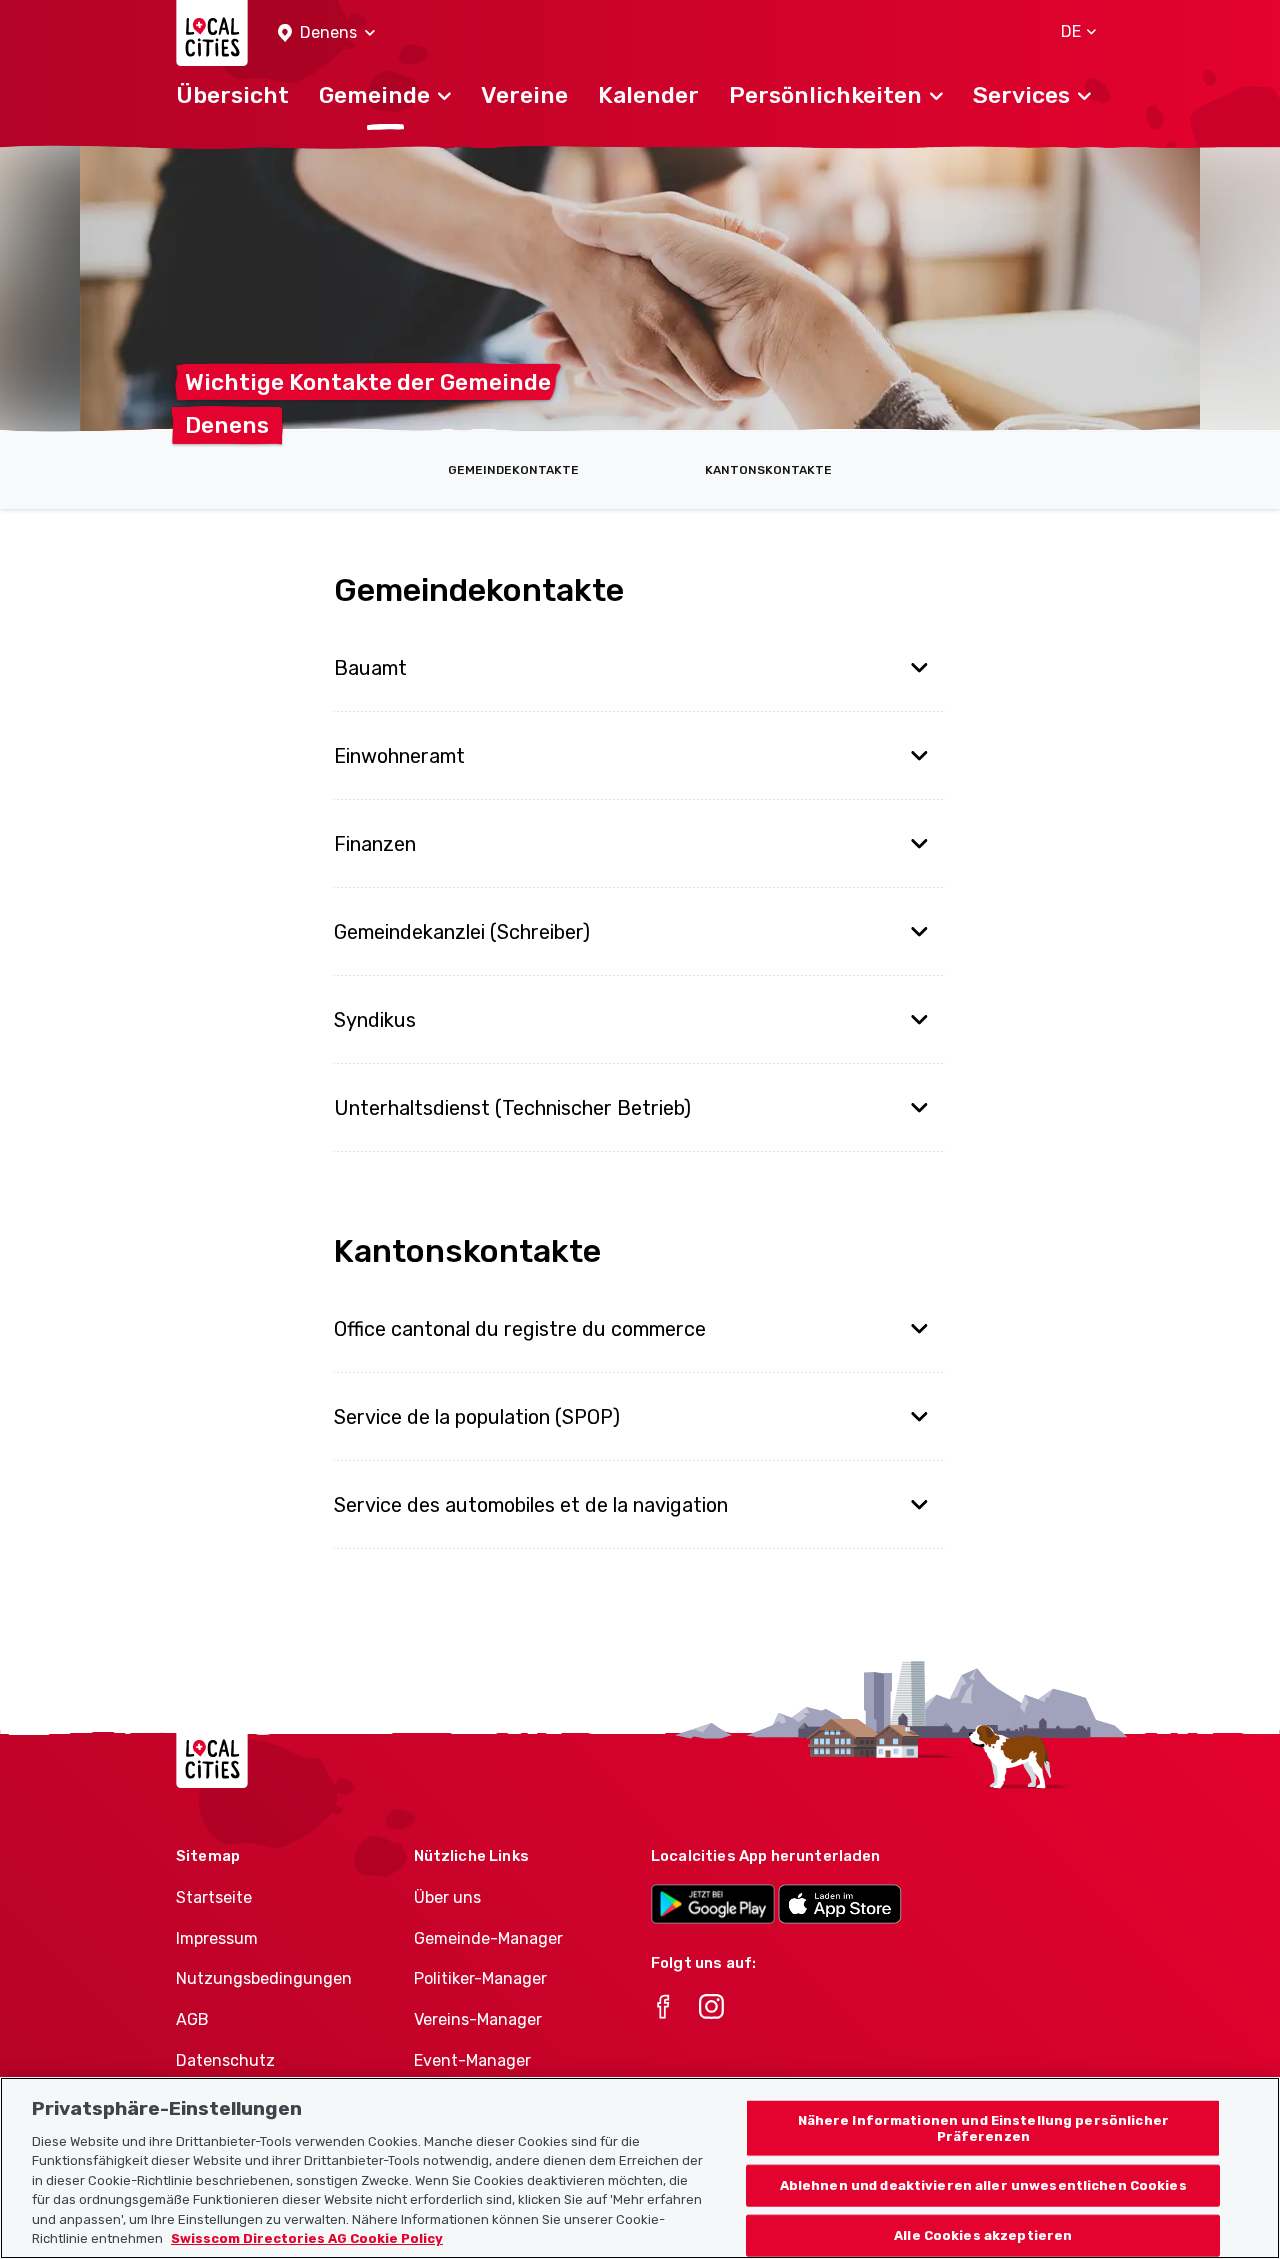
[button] (326, 33)
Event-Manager (472, 2060)
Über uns (447, 1897)
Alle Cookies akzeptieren (983, 2235)
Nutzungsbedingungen (264, 1978)
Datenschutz (225, 2060)
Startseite (214, 1897)
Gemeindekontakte (513, 470)
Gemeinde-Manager (488, 1938)
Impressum (217, 1938)
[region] (640, 2168)
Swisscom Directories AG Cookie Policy (307, 2238)
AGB (192, 2019)
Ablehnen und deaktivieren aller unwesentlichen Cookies (983, 2185)
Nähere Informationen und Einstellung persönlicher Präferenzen (983, 2128)
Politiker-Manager (480, 1978)
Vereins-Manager (478, 2019)
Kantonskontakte (768, 470)
